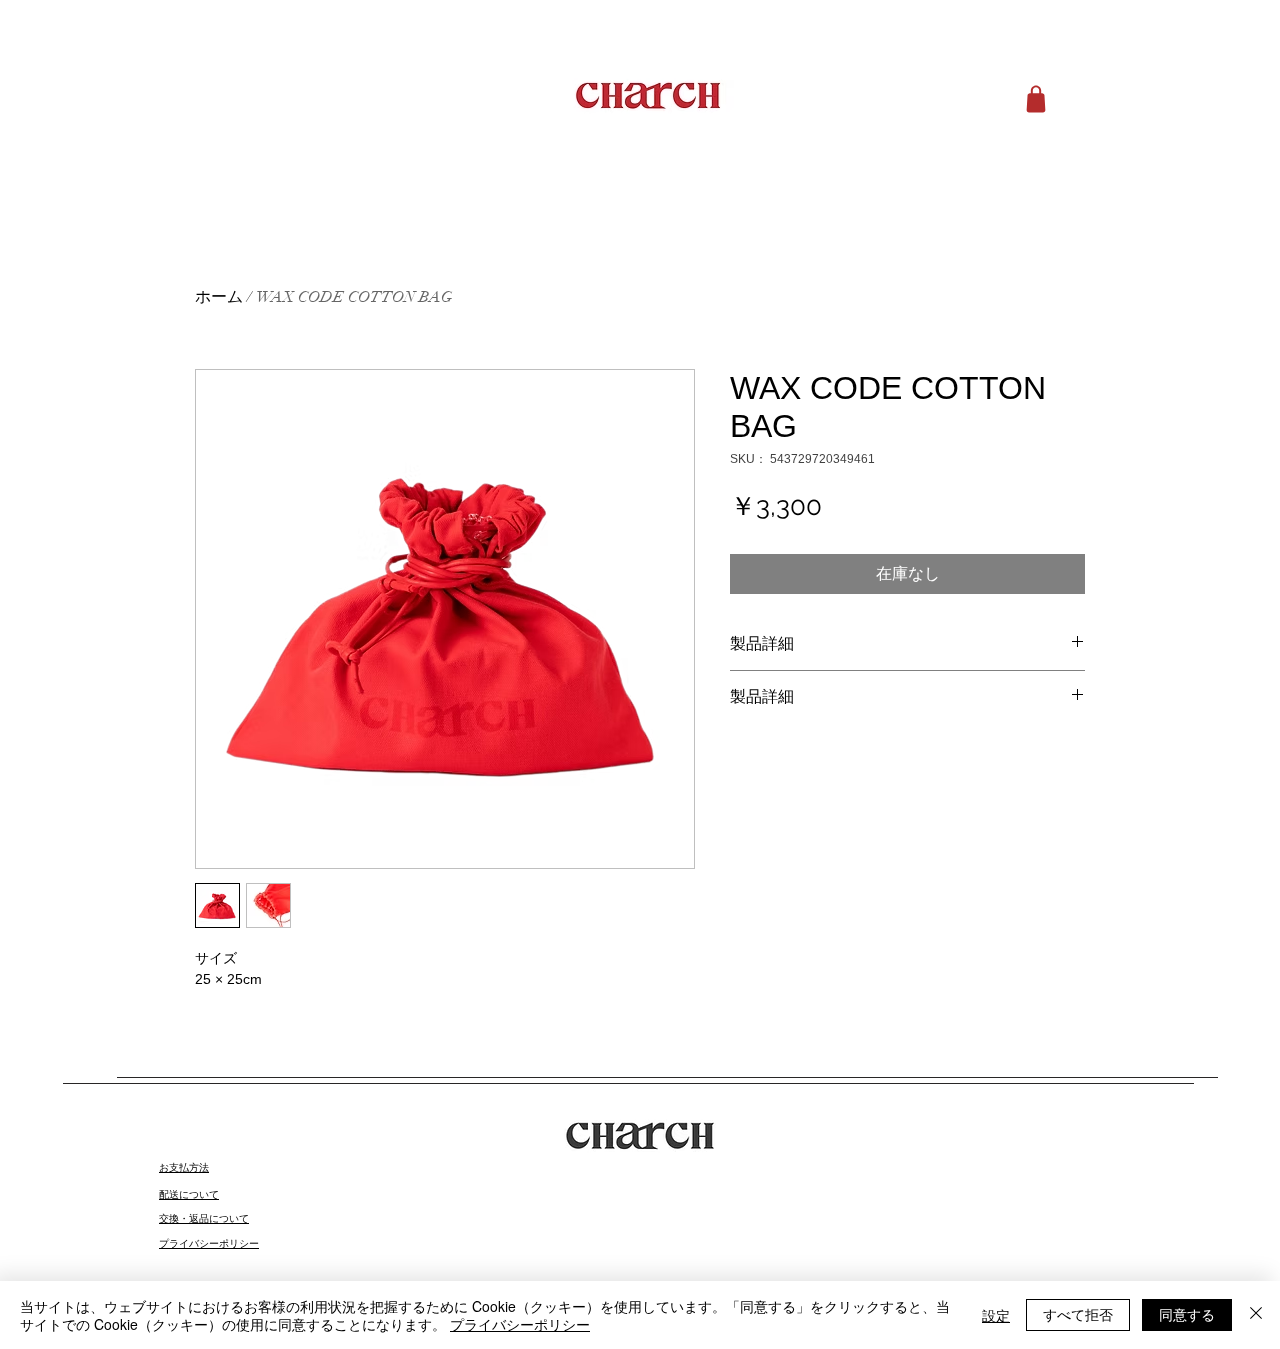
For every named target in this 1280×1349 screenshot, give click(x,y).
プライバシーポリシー (520, 1324)
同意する (1187, 1314)
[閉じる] (1256, 1315)
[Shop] (1036, 99)
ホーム (219, 297)
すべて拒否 (1078, 1314)
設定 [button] (996, 1315)
